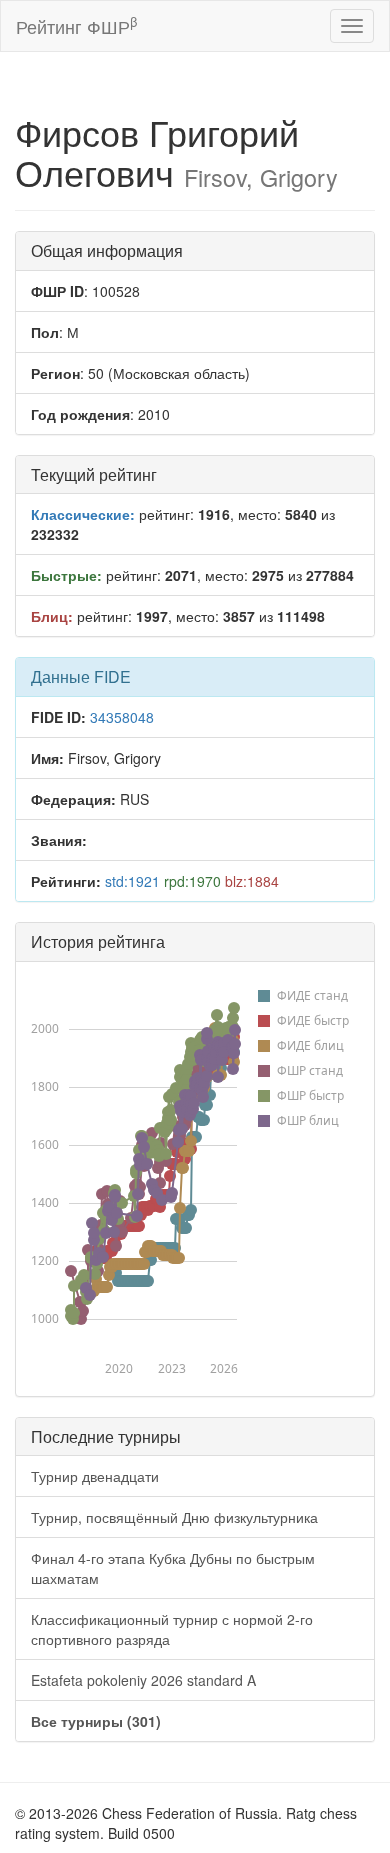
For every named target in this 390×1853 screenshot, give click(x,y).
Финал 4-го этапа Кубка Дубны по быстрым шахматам (173, 1568)
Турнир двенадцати (95, 1476)
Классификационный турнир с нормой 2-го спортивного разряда (172, 1629)
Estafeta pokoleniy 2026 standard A (143, 1680)
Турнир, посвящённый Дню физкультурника (174, 1517)
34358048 (122, 717)
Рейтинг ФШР (76, 25)
